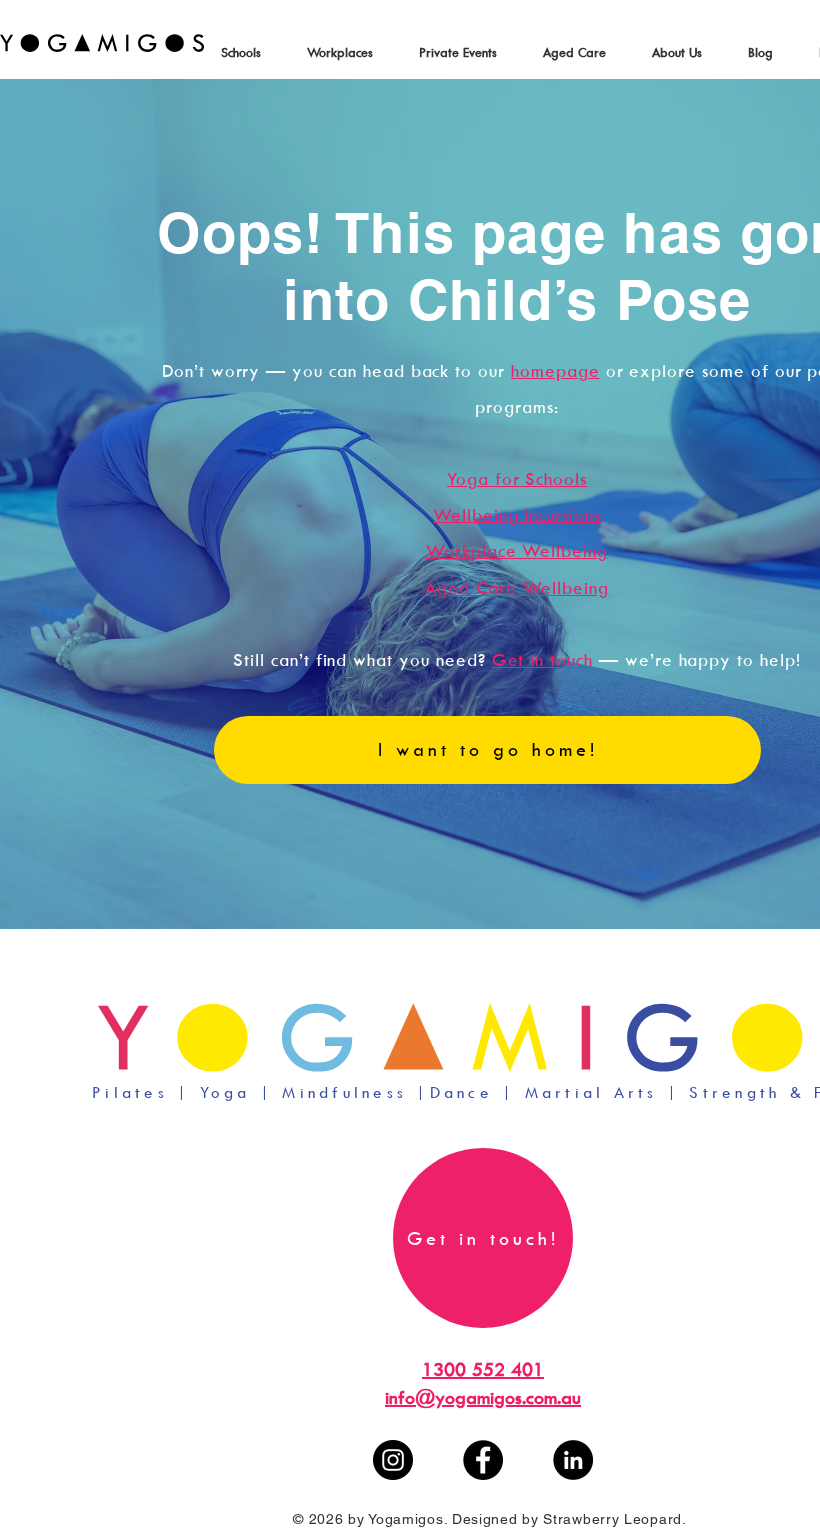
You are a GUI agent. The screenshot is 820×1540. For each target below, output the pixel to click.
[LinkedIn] (573, 1460)
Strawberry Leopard (612, 1519)
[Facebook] (483, 1460)
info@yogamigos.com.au (483, 1397)
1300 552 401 (483, 1369)
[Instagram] (393, 1460)
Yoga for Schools (517, 479)
